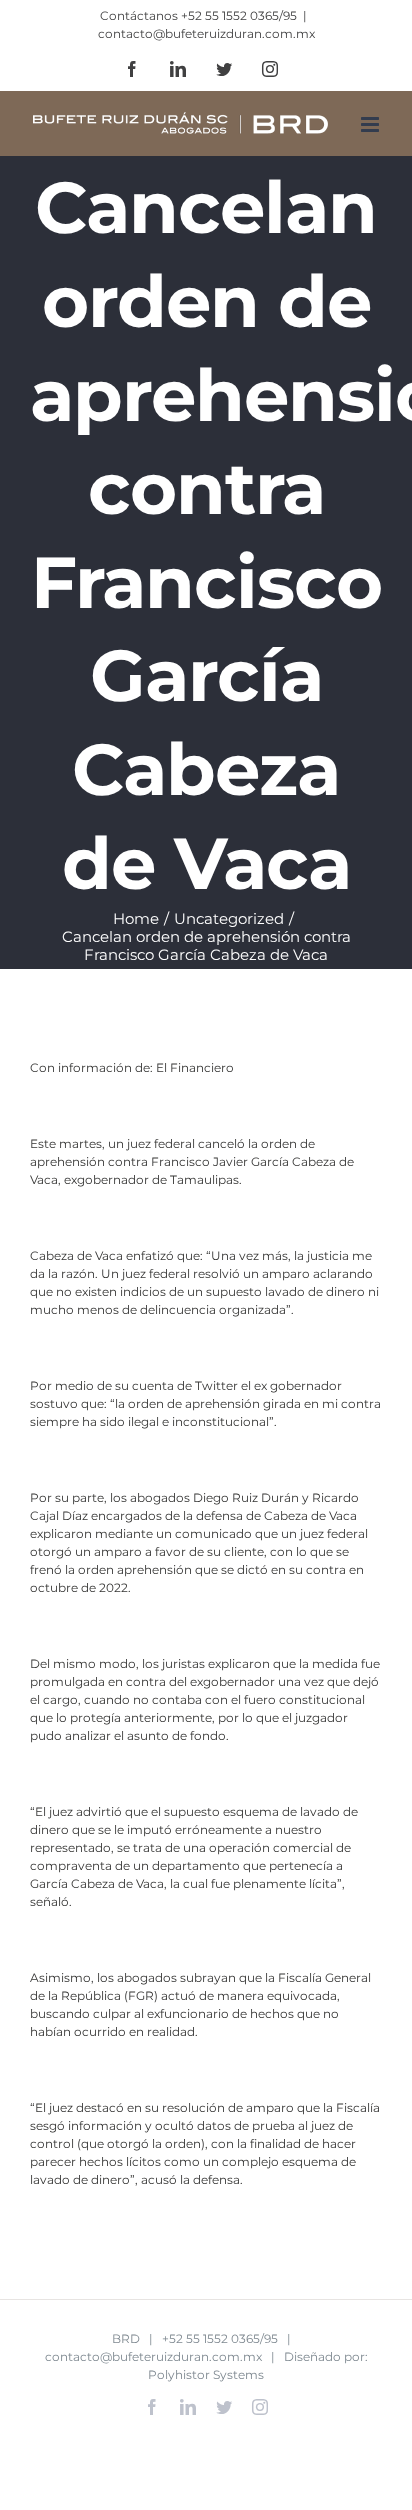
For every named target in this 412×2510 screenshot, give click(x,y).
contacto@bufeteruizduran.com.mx (206, 33)
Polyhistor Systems (206, 2374)
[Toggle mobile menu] (371, 124)
